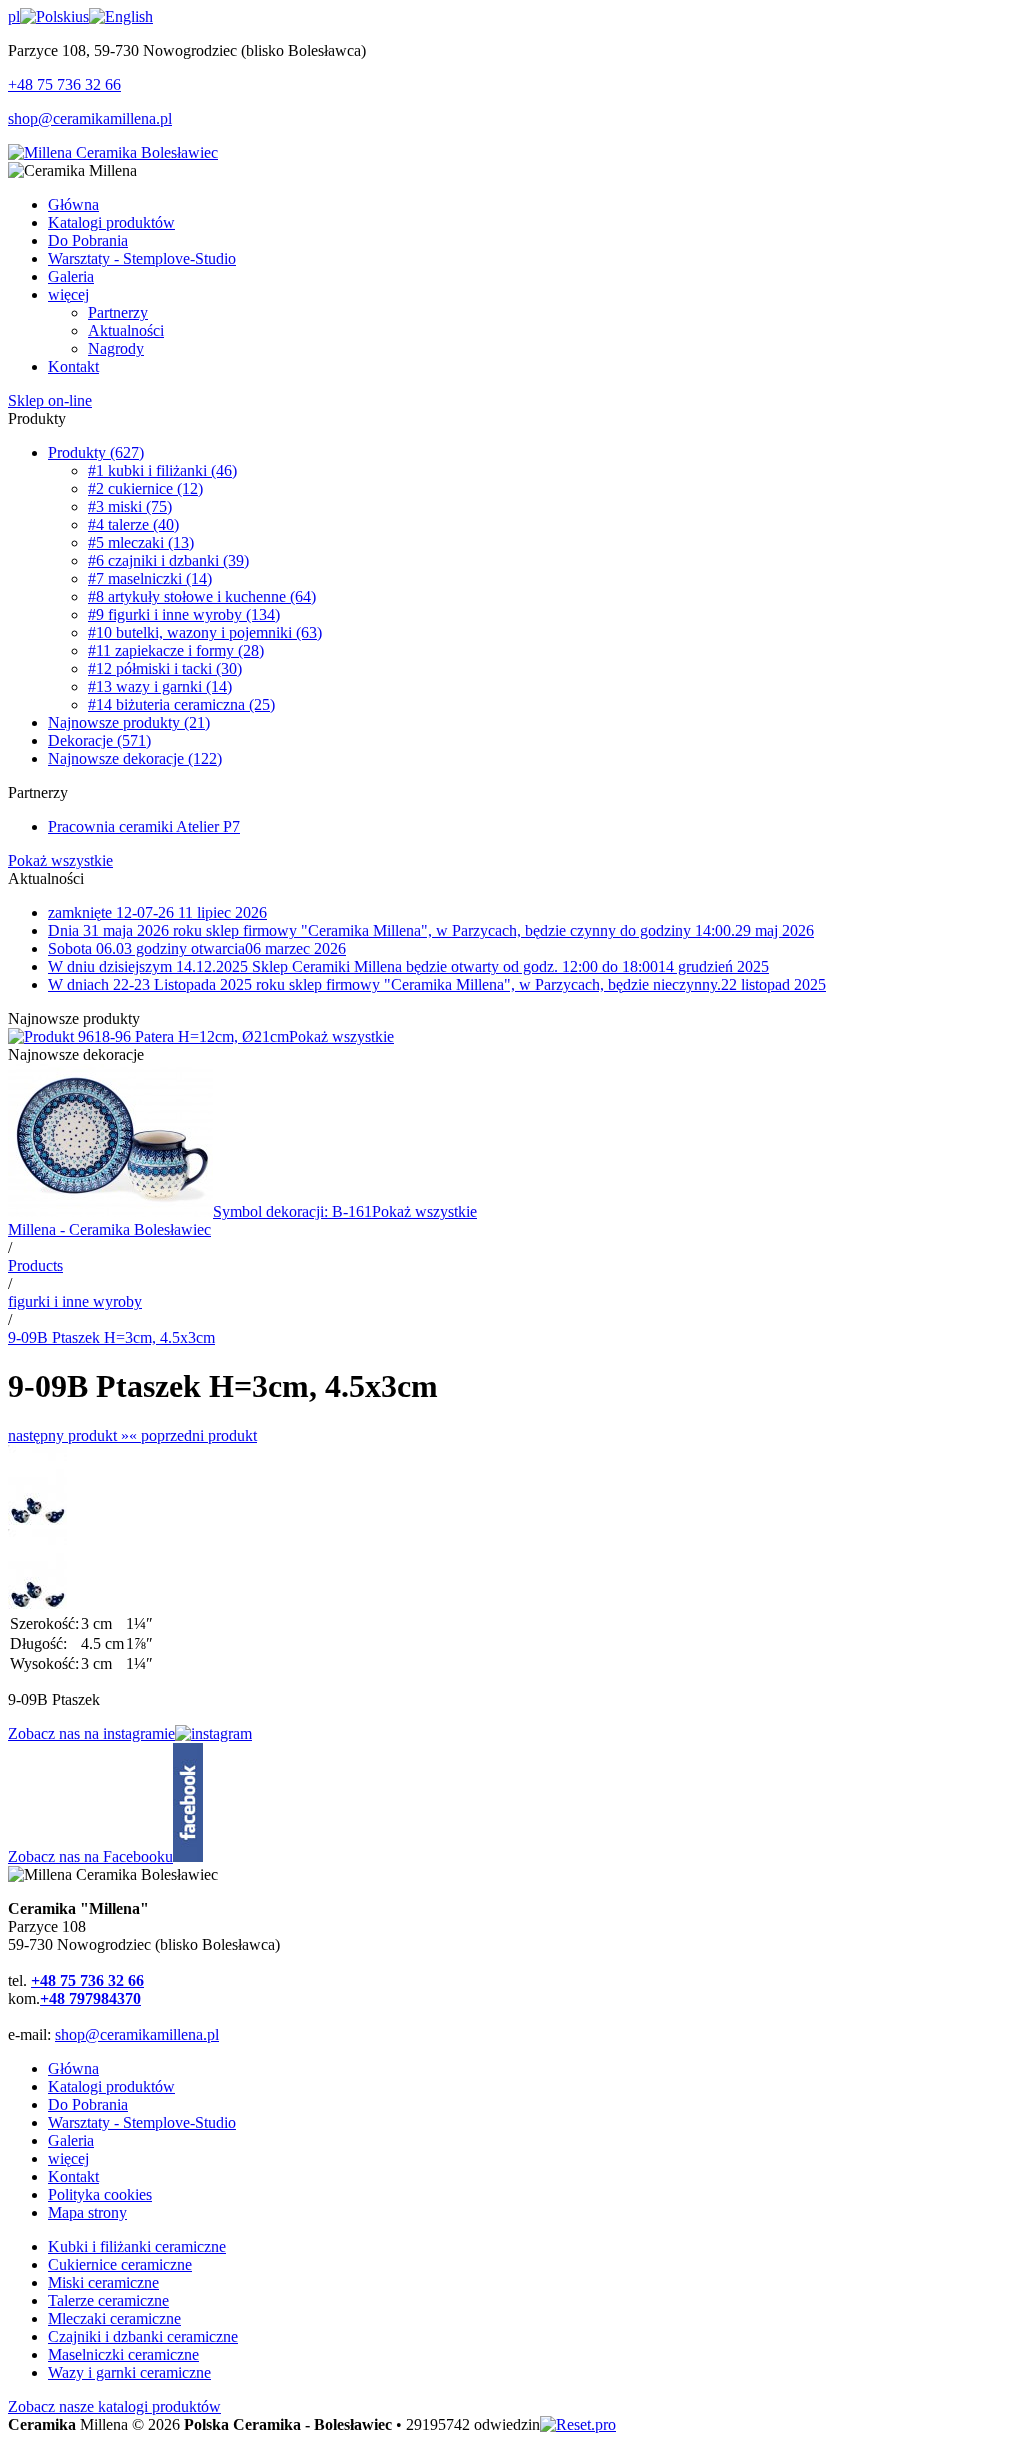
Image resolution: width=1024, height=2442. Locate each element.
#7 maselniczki (150, 578)
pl (14, 16)
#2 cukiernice (145, 488)
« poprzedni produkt (193, 1435)
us (82, 16)
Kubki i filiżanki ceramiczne (137, 2246)
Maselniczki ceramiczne (123, 2354)
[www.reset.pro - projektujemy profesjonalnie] (578, 2424)
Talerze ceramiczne (108, 2300)
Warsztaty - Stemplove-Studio (142, 2122)
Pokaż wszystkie (60, 860)
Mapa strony (87, 2212)
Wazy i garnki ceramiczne (129, 2372)
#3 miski (130, 506)
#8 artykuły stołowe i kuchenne (202, 596)
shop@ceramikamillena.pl (90, 118)
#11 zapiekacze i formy (176, 650)
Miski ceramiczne (103, 2282)
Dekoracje (99, 740)
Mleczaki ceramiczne (114, 2318)
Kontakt (73, 2176)
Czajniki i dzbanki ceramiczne (143, 2336)
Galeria (71, 2140)
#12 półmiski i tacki (165, 668)
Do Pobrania (88, 2104)
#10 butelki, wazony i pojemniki (205, 632)
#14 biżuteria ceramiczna (181, 704)
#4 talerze (133, 524)
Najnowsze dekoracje (135, 758)
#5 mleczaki (141, 542)
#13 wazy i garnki (160, 686)
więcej (68, 2158)
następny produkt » (68, 1435)
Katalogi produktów (111, 2086)
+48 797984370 (90, 1998)
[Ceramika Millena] (113, 152)
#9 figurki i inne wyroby (184, 614)
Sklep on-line (50, 400)
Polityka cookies (100, 2194)
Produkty (96, 452)
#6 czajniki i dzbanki (168, 560)
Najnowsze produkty (129, 722)
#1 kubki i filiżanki (162, 470)
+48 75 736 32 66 (64, 84)
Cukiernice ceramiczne (120, 2264)
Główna (73, 2068)
